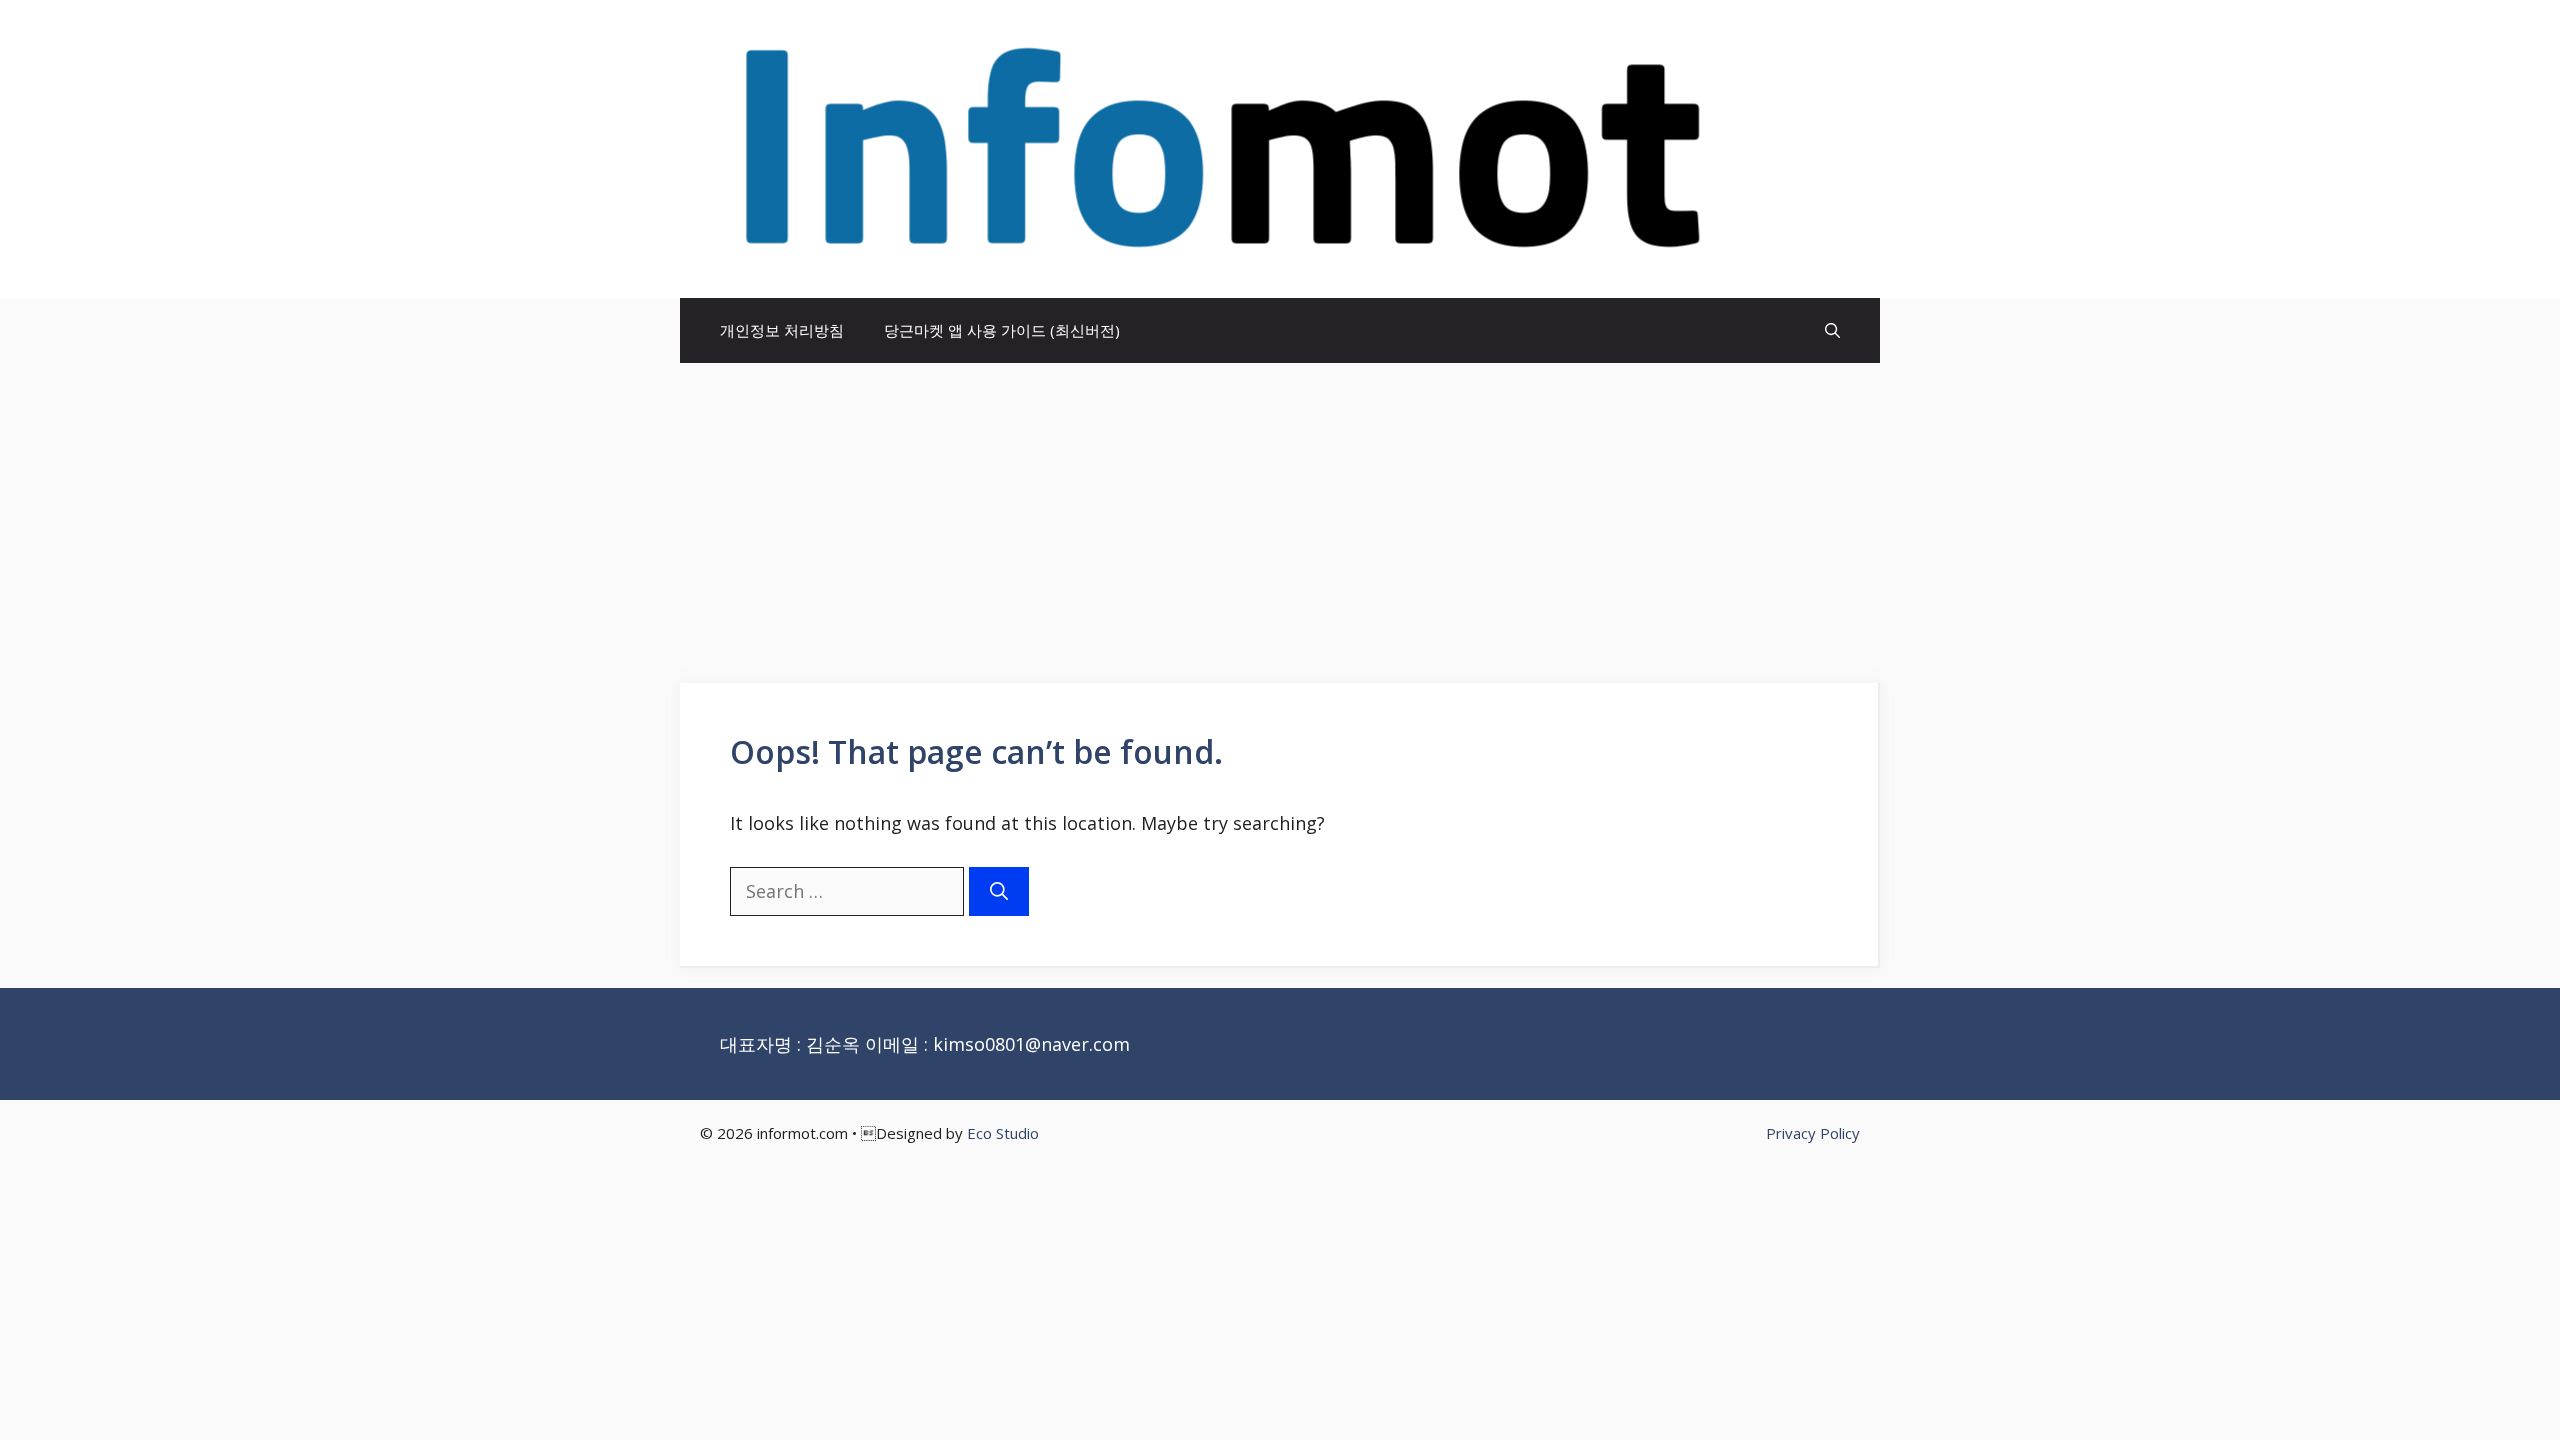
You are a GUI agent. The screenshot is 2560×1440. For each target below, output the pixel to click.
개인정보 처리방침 (782, 330)
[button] (1832, 330)
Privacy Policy (1813, 1133)
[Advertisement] (1280, 513)
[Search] (999, 891)
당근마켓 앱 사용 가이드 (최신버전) (1002, 330)
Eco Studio (1003, 1133)
